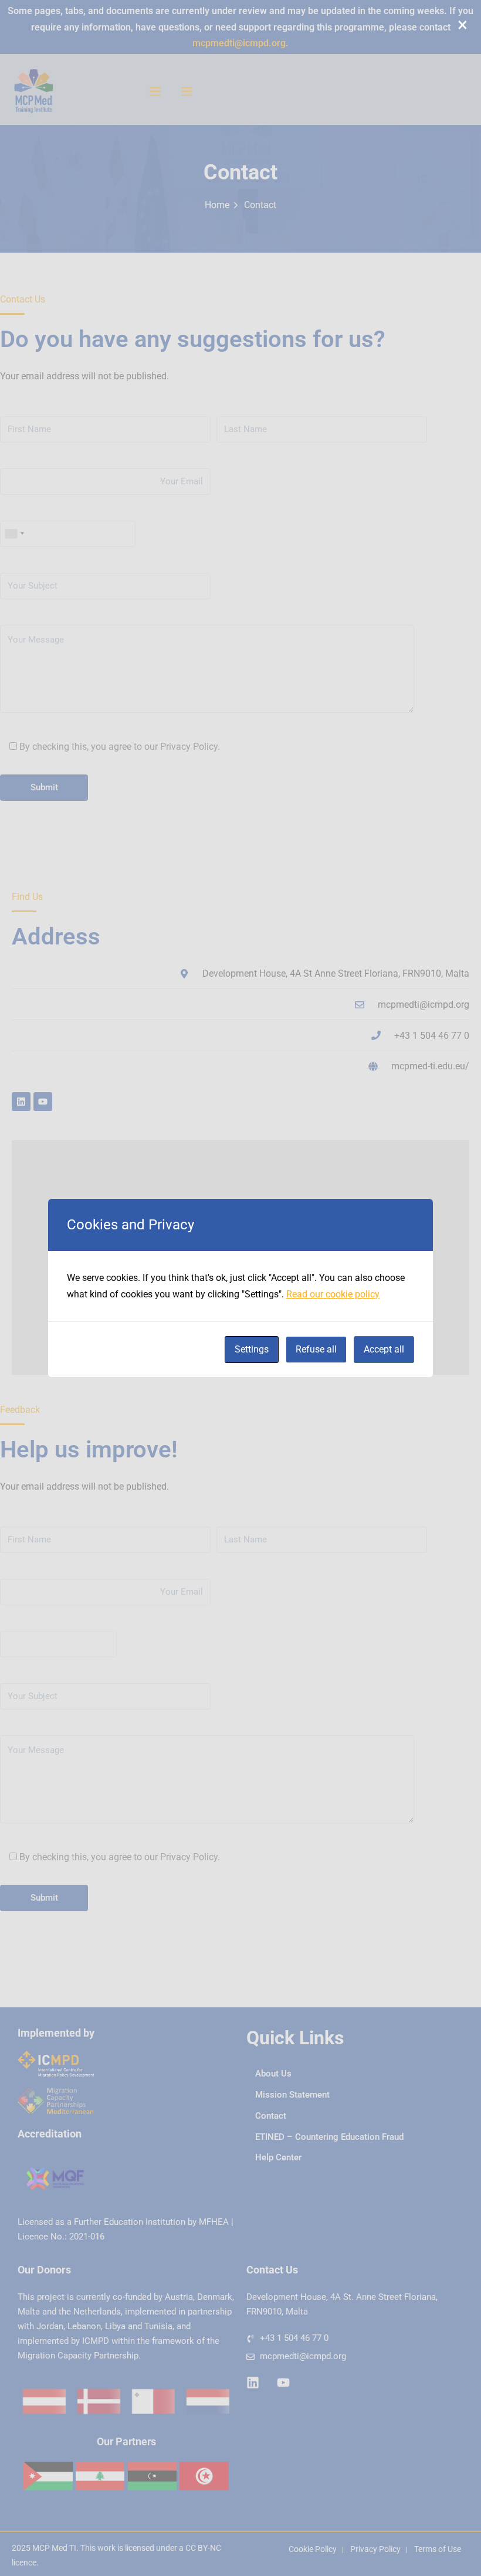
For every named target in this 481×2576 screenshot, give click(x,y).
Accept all (384, 1349)
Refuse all (316, 1349)
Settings (252, 1349)
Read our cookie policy (333, 1294)
